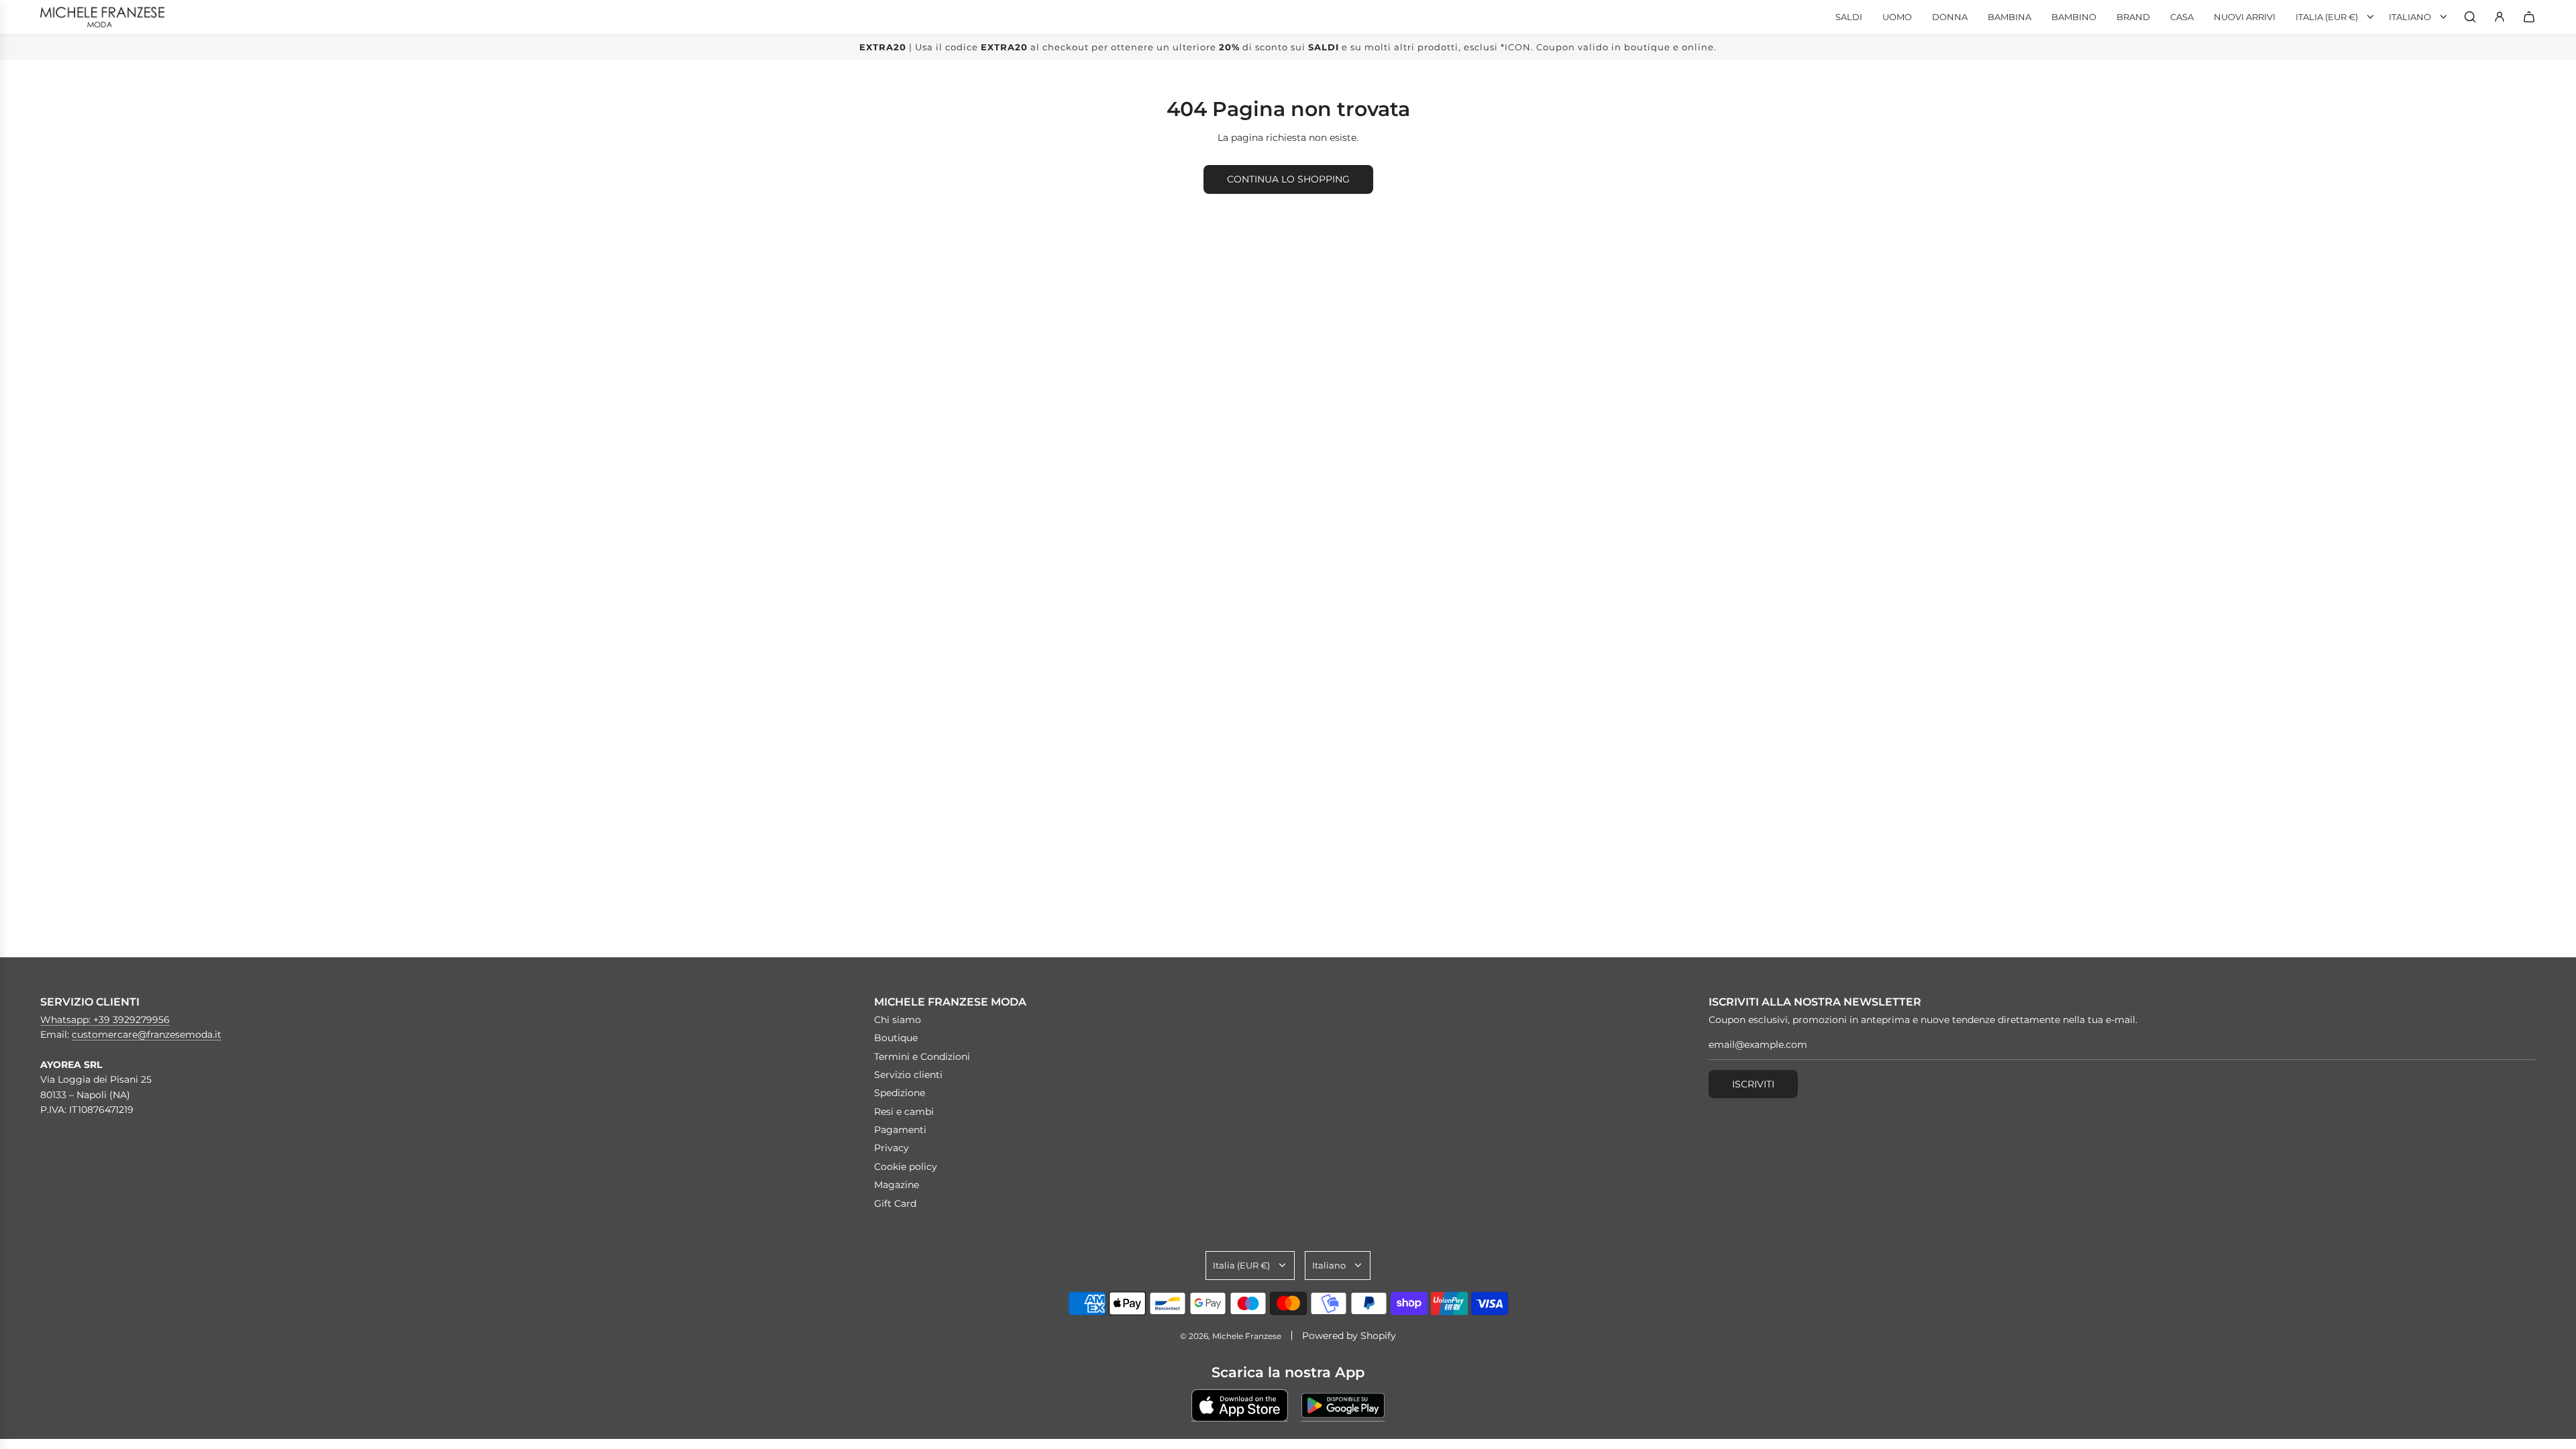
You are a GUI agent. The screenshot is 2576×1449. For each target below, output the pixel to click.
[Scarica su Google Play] (1343, 1405)
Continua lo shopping (1288, 179)
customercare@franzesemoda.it (147, 1034)
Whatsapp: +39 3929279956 (105, 1020)
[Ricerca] (2470, 17)
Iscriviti (1753, 1084)
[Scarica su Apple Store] (1240, 1405)
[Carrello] (2529, 17)
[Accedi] (2500, 17)
